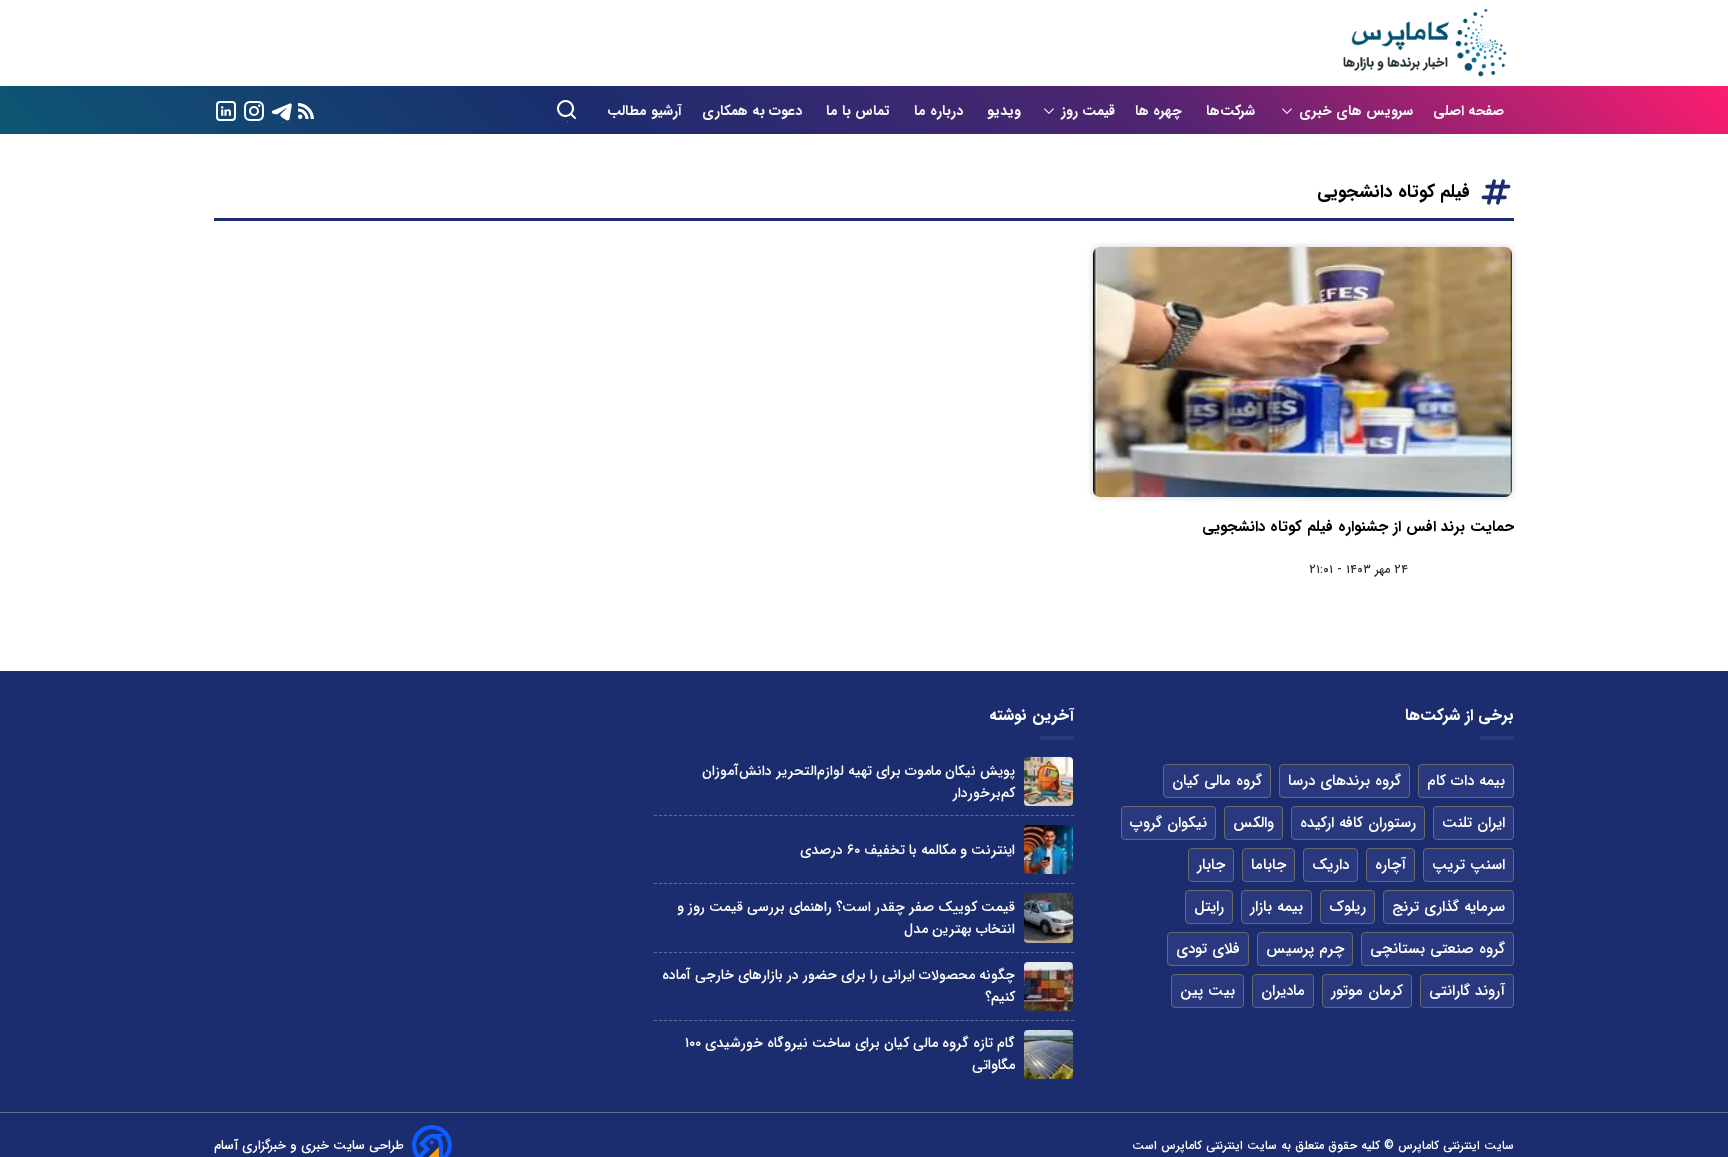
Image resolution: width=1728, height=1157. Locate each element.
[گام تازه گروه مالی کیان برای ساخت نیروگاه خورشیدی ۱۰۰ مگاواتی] (1048, 1054)
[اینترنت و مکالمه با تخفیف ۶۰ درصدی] (1048, 849)
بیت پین (1207, 991)
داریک (1330, 865)
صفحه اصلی (1468, 111)
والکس (1253, 823)
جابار (1211, 865)
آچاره (1390, 865)
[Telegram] (282, 109)
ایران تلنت (1473, 823)
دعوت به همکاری (754, 111)
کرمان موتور (1367, 991)
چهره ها (1160, 111)
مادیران (1283, 991)
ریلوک (1347, 907)
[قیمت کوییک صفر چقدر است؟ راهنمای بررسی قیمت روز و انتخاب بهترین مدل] (1048, 917)
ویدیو (1004, 111)
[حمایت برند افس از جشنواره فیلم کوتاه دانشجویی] (1302, 372)
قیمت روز (1088, 111)
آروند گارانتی (1467, 991)
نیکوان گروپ (1168, 823)
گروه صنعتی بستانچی (1437, 949)
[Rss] (306, 110)
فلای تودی (1208, 949)
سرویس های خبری (1356, 111)
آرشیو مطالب (644, 111)
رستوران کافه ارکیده (1358, 823)
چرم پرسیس (1305, 949)
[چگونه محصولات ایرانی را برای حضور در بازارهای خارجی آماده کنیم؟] (1048, 986)
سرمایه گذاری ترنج (1448, 907)
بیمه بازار (1276, 907)
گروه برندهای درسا (1344, 781)
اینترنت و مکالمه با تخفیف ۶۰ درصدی (907, 850)
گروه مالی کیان (1217, 781)
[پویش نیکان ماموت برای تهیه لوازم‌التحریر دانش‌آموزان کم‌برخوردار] (1048, 781)
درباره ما (940, 111)
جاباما (1268, 865)
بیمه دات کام (1466, 781)
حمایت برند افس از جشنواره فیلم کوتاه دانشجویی (1358, 527)
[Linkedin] (226, 109)
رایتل (1209, 907)
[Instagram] (254, 109)
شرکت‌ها (1232, 111)
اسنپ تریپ (1468, 865)
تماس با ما (860, 111)
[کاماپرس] (1424, 43)
